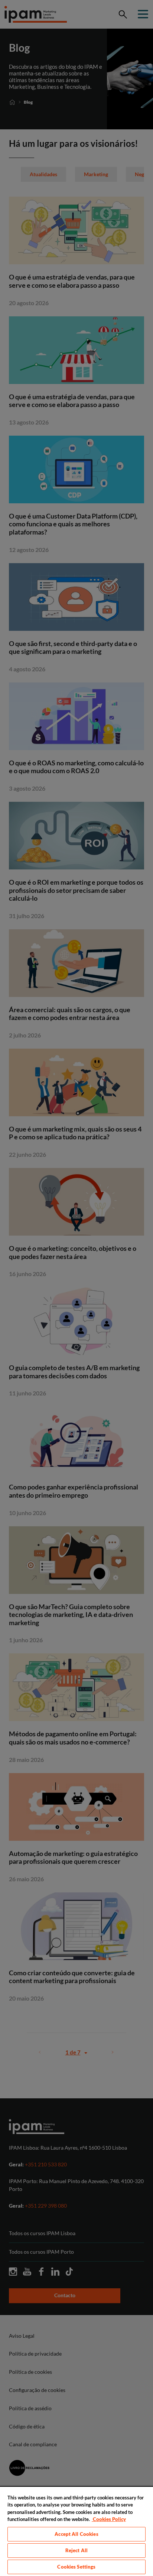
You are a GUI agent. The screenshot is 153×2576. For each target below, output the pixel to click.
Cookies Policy (109, 2519)
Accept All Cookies (76, 2534)
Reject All (76, 2550)
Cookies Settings (76, 2567)
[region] (76, 2531)
